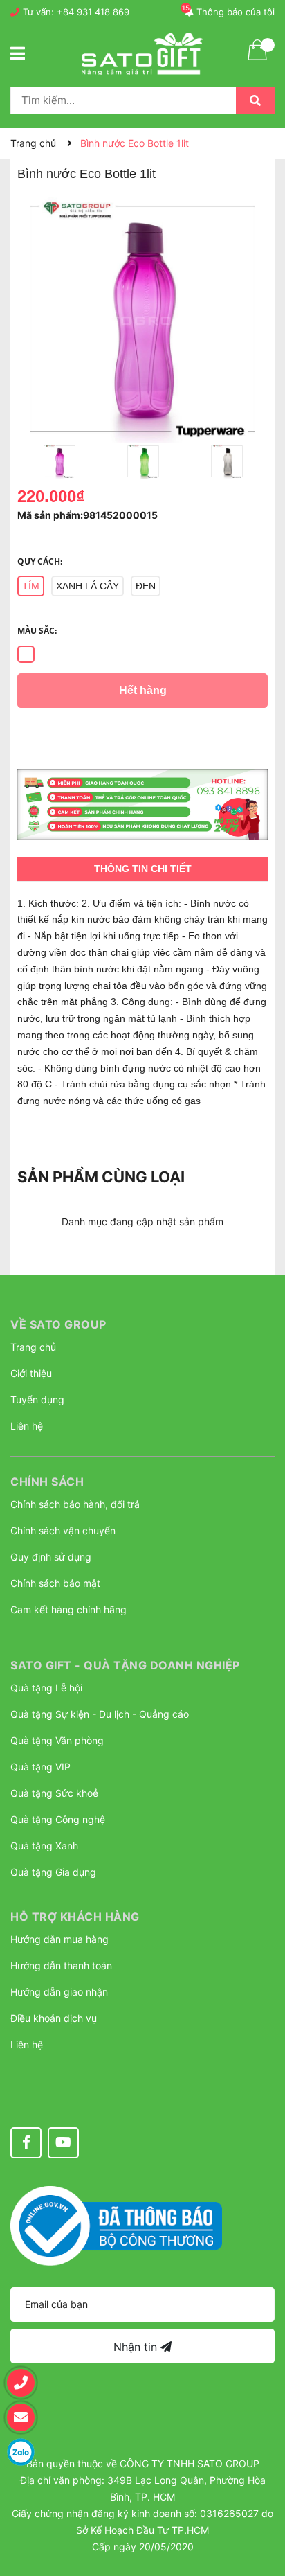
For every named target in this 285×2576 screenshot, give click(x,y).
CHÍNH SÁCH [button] (47, 1482)
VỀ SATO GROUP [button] (58, 1324)
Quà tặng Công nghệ (58, 1819)
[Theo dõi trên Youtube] (63, 2143)
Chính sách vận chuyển (63, 1530)
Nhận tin (137, 2347)
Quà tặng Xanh (44, 1846)
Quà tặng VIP (40, 1767)
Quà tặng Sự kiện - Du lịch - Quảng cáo (100, 1714)
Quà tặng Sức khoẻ (54, 1793)
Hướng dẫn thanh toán (61, 1965)
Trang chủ (33, 1347)
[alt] (142, 804)
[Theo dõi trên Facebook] (26, 2143)
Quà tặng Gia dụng (53, 1872)
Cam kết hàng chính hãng (68, 1609)
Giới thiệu (31, 1373)
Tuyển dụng (37, 1400)
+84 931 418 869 (93, 12)
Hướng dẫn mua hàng (59, 1939)
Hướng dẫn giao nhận (59, 1992)
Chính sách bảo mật (55, 1583)
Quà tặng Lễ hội (46, 1688)
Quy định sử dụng (51, 1557)
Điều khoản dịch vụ (54, 2018)
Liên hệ (27, 1426)
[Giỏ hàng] (257, 59)
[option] (59, 465)
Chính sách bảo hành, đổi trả (75, 1504)
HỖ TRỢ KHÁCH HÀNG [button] (75, 1917)
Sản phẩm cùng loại (101, 1177)
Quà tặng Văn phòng (57, 1740)
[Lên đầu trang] (261, 2496)
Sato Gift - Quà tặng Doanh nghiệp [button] (125, 1665)
